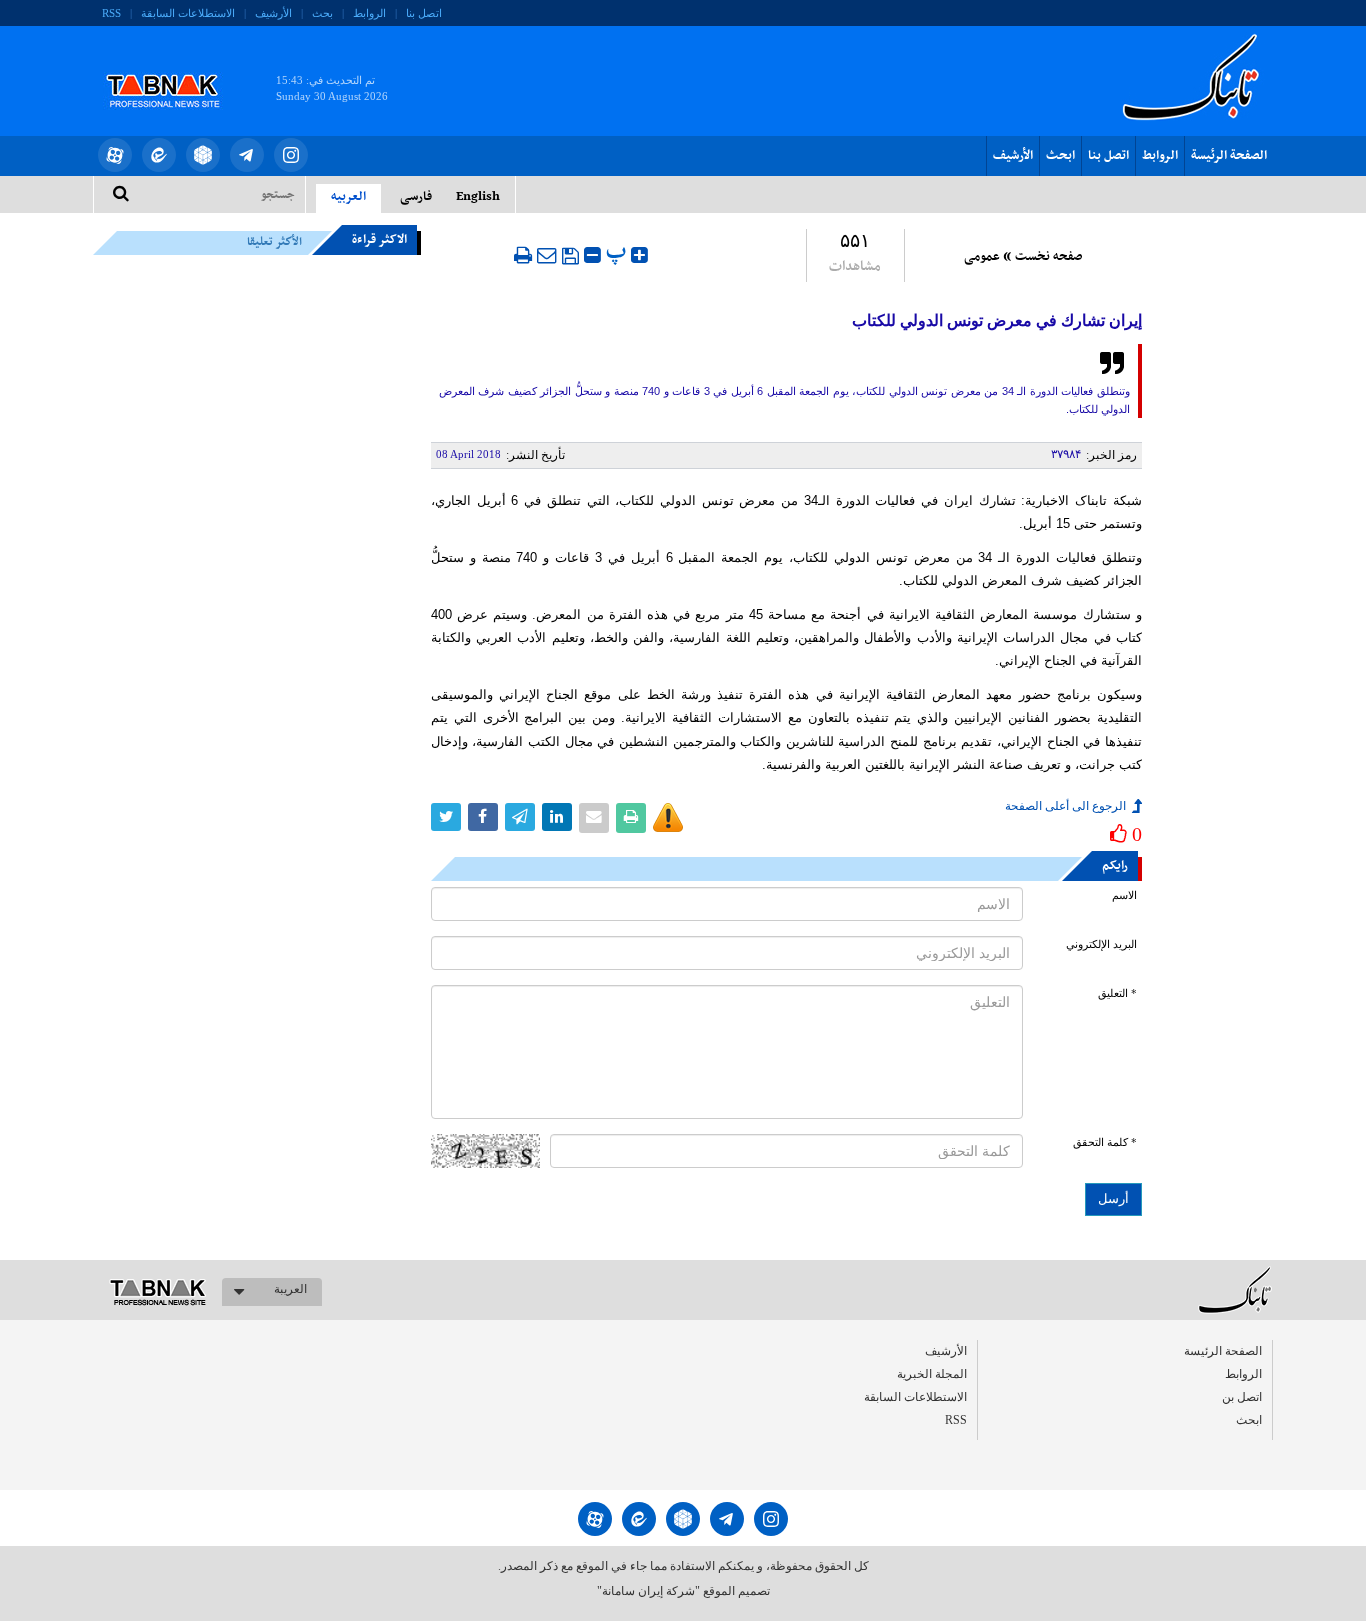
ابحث (1060, 156)
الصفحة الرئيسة (1229, 156)
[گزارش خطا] (668, 818)
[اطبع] (523, 255)
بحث (322, 13)
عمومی (982, 257)
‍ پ (618, 252)
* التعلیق (1117, 993)
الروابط (369, 13)
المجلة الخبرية (932, 1374)
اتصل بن (1242, 1397)
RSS (111, 13)
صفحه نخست (1048, 257)
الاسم (1124, 895)
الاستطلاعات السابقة (188, 13)
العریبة (290, 1289)
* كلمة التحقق (1105, 1142)
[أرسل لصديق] (547, 255)
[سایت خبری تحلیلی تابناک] (175, 68)
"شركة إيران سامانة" (648, 1591)
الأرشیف (273, 13)
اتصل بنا (424, 13)
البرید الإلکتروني (1101, 944)
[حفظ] (570, 256)
